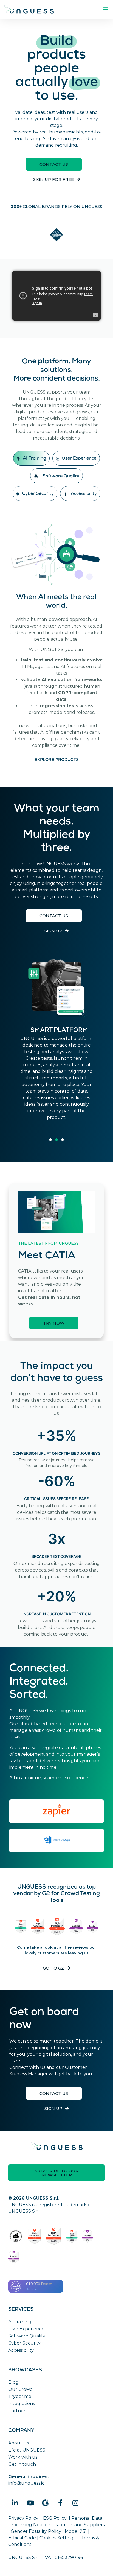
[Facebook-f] (60, 2503)
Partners (18, 2411)
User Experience (26, 2329)
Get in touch (22, 2464)
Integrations (22, 2404)
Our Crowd (21, 2389)
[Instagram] (75, 2503)
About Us (19, 2443)
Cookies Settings (57, 2538)
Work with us (23, 2457)
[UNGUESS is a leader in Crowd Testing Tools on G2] (21, 1927)
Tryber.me (20, 2396)
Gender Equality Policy (36, 2531)
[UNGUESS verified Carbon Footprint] (16, 2236)
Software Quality (27, 2336)
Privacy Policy (23, 2518)
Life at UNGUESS (27, 2450)
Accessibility (21, 2350)
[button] (54, 164)
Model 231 (76, 2531)
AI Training (20, 2322)
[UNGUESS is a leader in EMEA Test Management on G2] (93, 1927)
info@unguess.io (26, 2483)
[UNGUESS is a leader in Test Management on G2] (57, 1927)
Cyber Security (24, 2343)
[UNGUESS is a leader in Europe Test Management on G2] (76, 1927)
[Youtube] (30, 2503)
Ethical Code (22, 2538)
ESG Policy (55, 2518)
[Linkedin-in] (15, 2503)
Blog (13, 2382)
